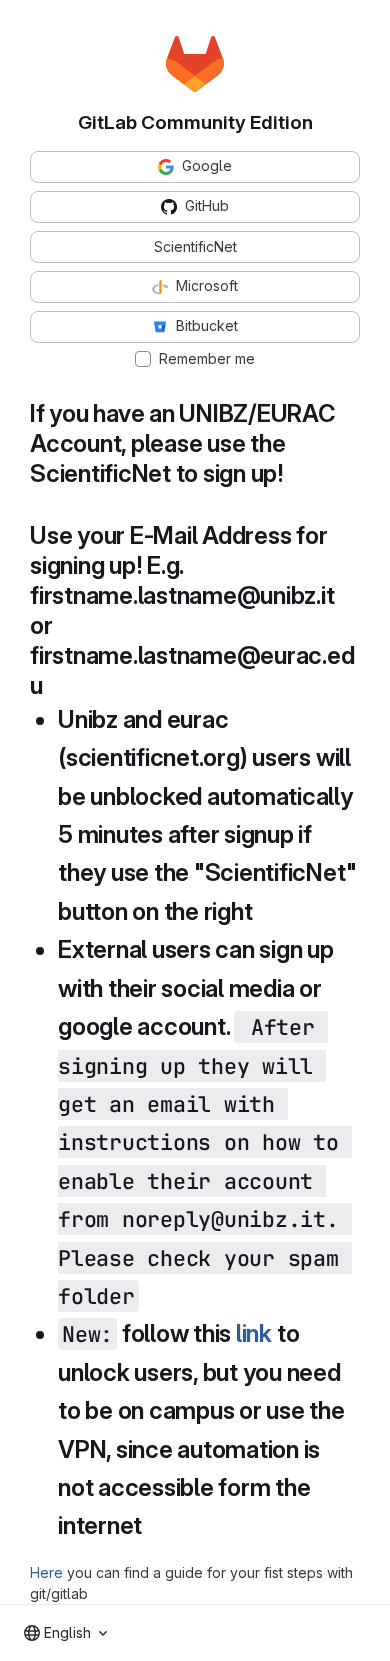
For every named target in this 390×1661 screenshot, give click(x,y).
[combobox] (65, 1633)
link (254, 1333)
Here (46, 1572)
